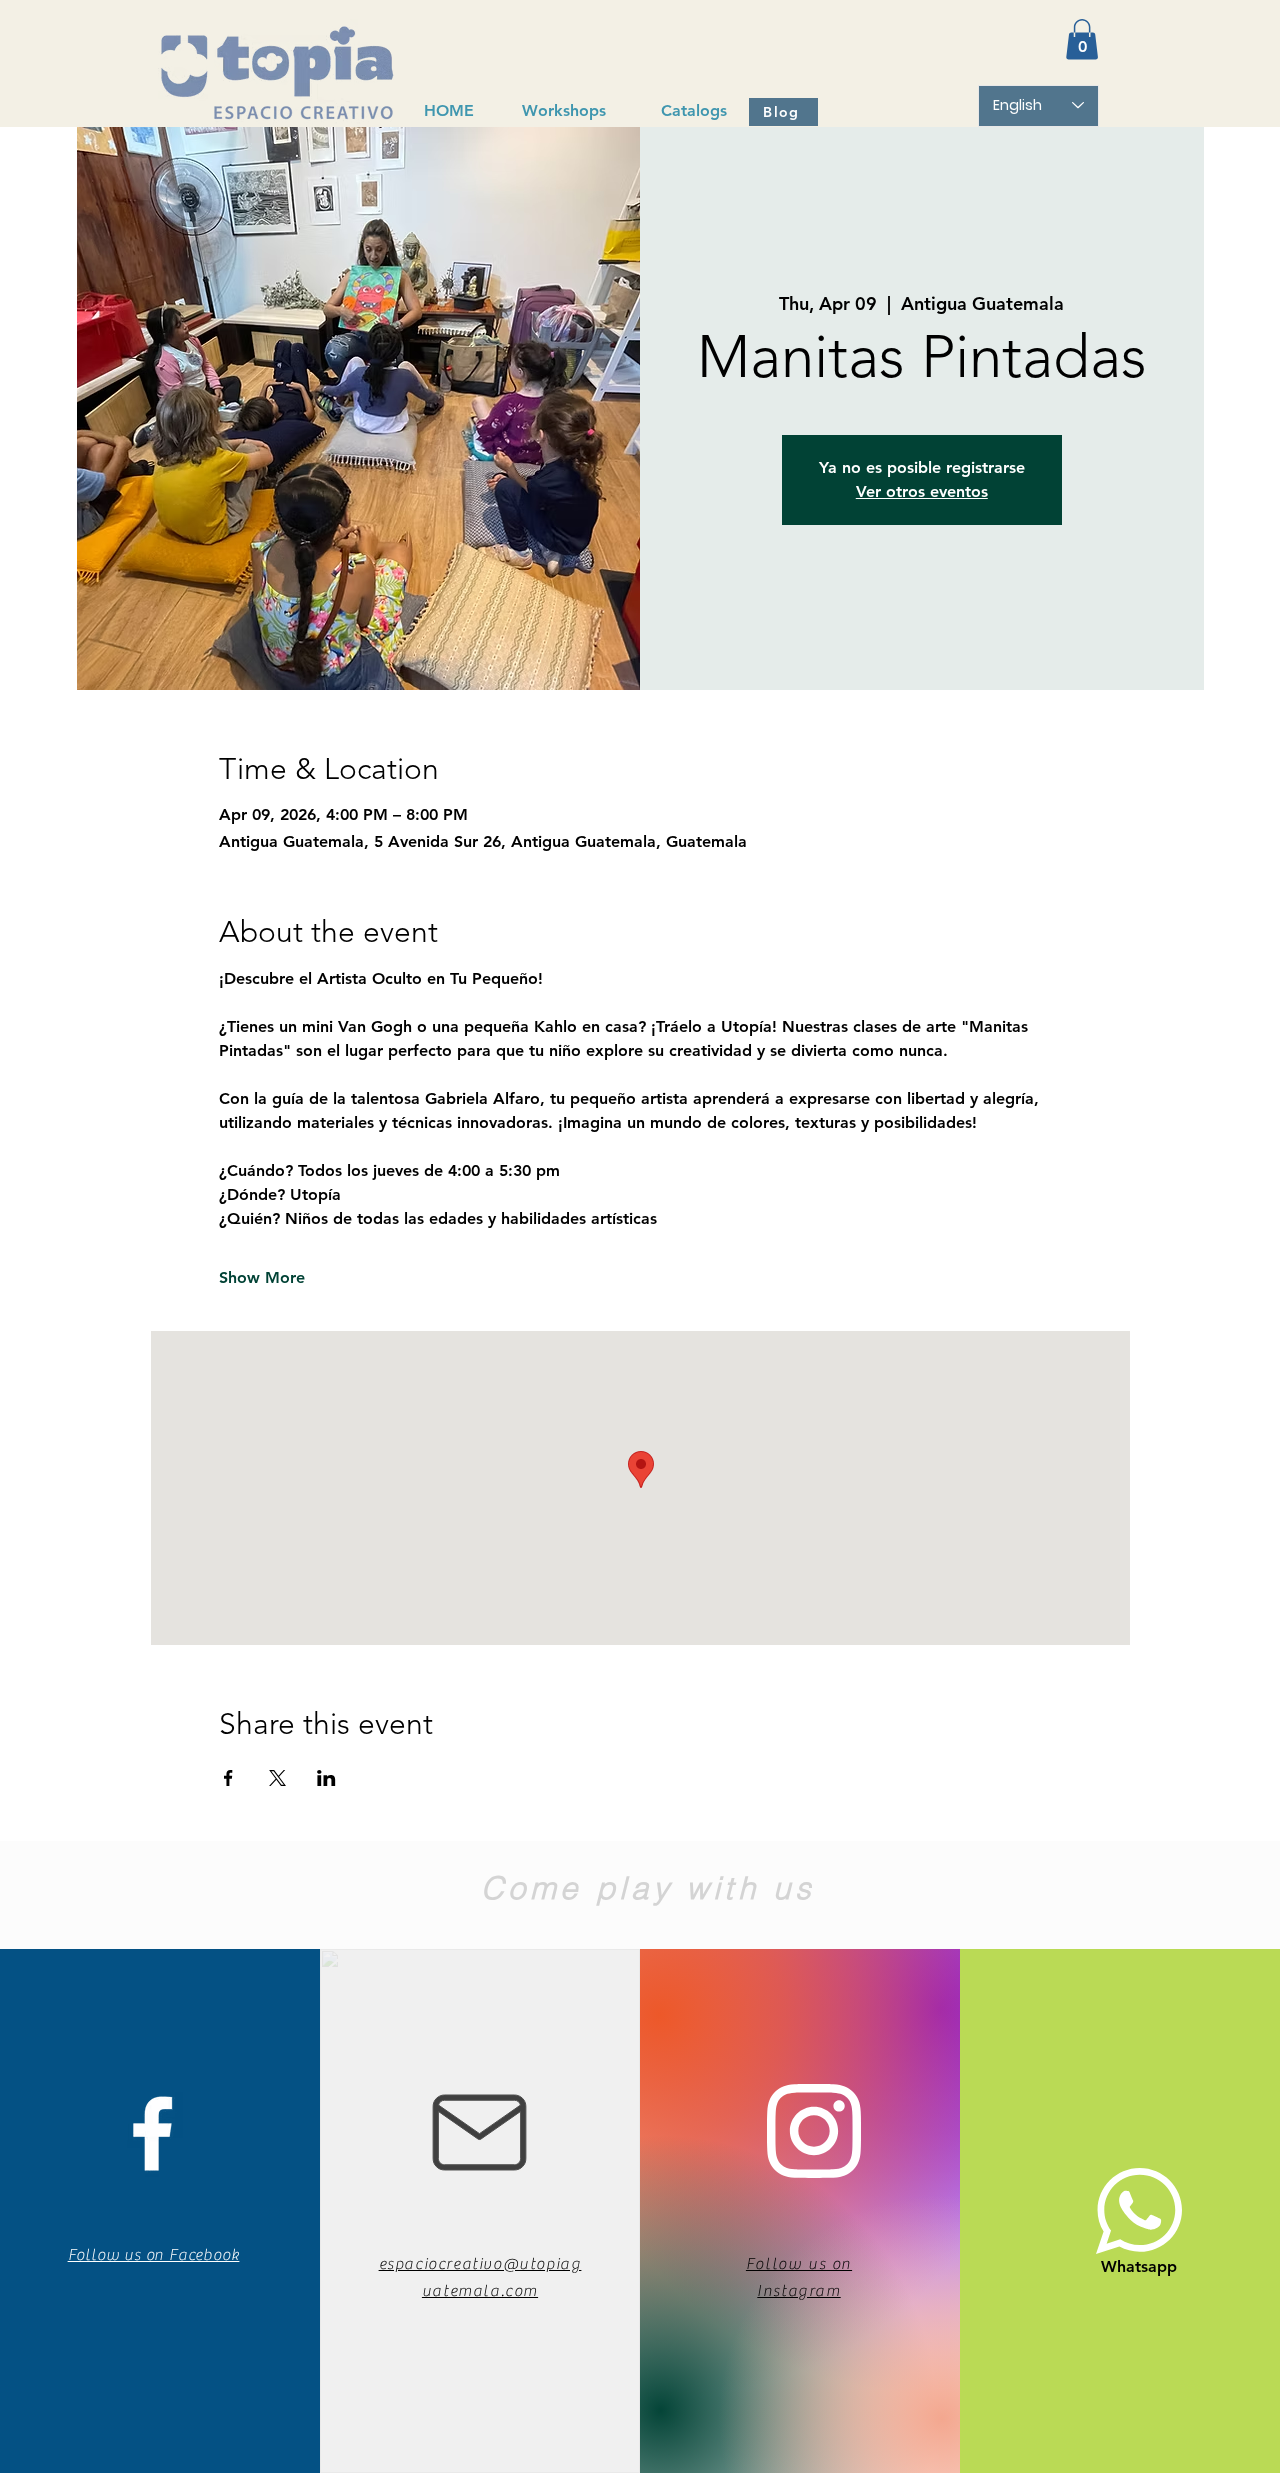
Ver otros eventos (922, 491)
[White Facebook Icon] (152, 2133)
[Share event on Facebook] (228, 1778)
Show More (262, 1277)
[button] (1082, 39)
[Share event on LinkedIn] (326, 1778)
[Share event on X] (277, 1778)
